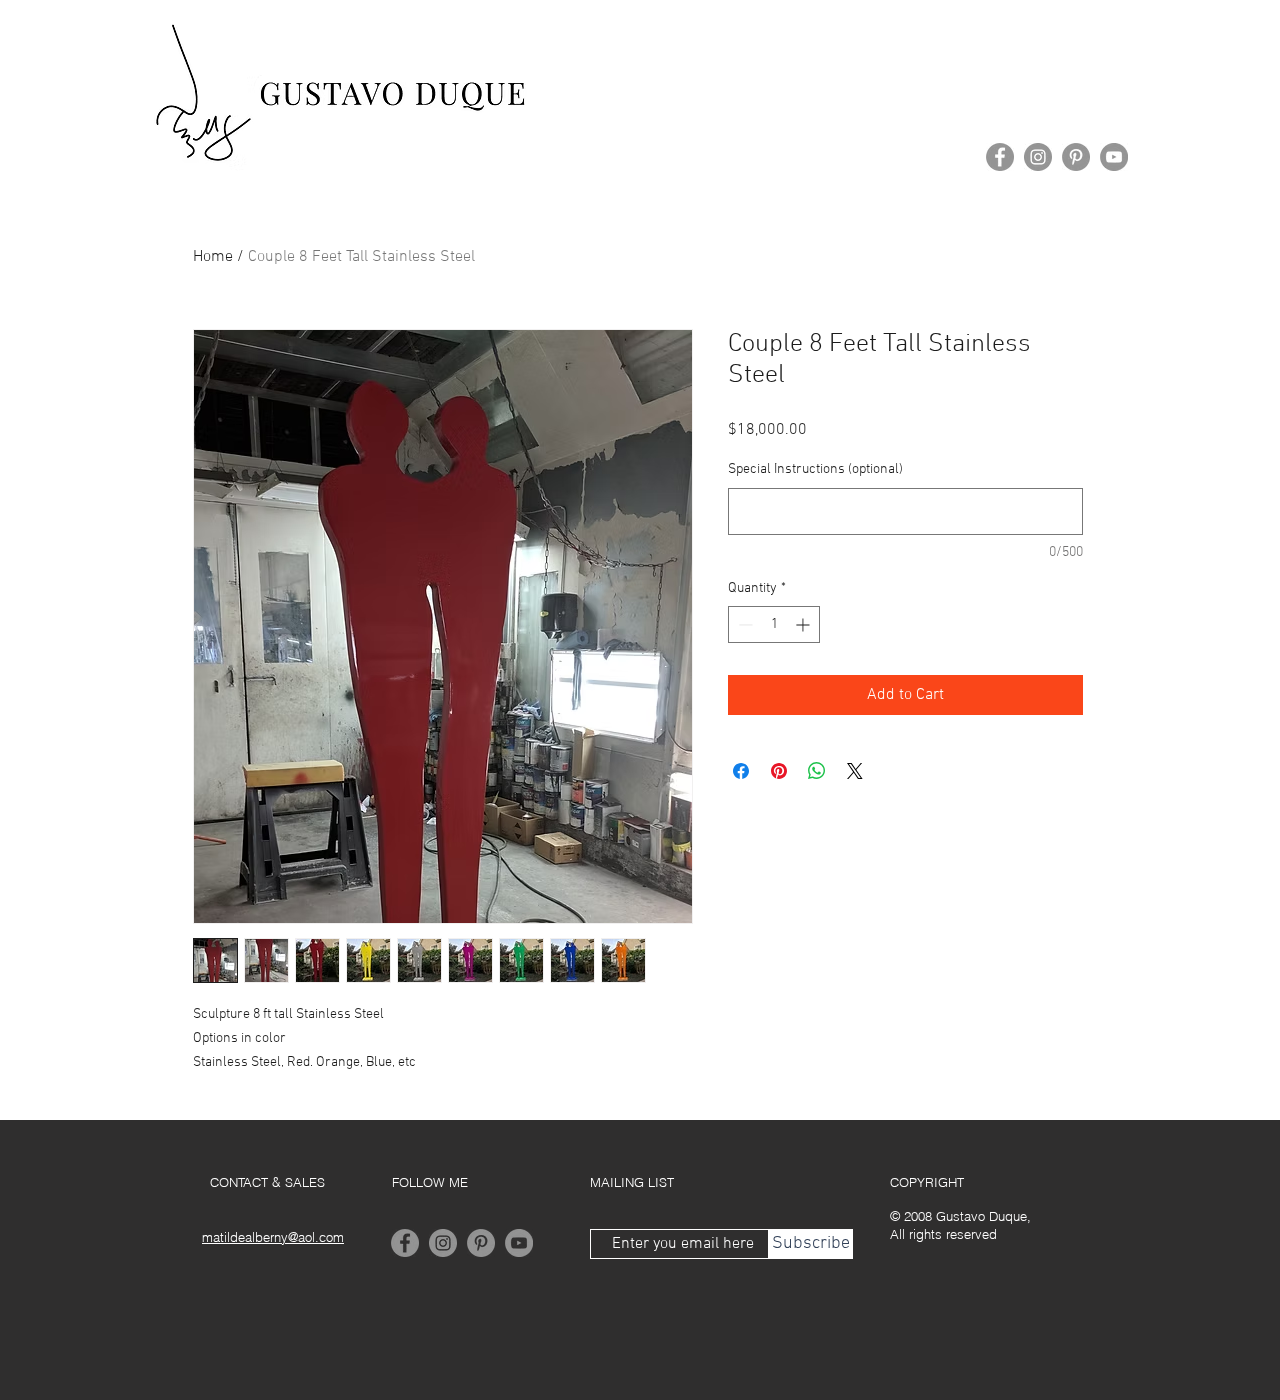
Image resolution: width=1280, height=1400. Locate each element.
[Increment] (804, 624)
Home (213, 257)
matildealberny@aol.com (273, 1237)
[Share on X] (855, 771)
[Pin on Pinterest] (779, 771)
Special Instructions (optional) (815, 469)
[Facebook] (1000, 157)
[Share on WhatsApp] (817, 771)
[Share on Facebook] (741, 771)
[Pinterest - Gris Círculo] (1076, 157)
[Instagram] (1038, 157)
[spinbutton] (774, 624)
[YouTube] (1114, 157)
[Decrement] (743, 624)
